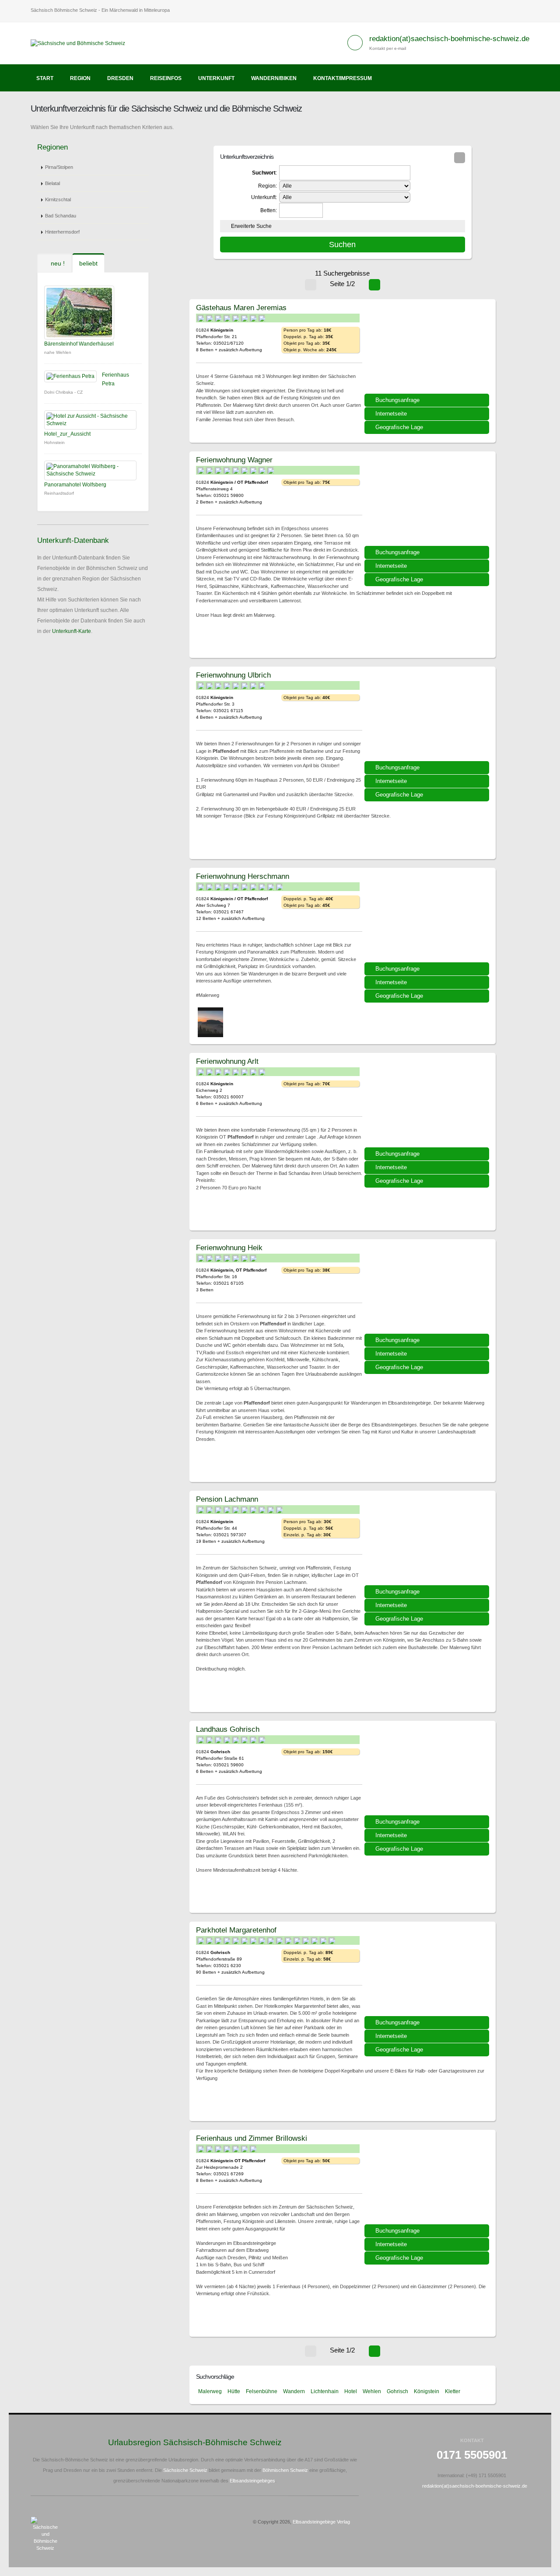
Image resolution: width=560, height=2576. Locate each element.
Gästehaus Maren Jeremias (241, 308)
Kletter (453, 2391)
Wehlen (372, 2391)
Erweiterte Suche (251, 226)
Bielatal (52, 183)
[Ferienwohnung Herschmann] (428, 918)
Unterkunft (216, 78)
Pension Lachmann (227, 1499)
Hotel (351, 2391)
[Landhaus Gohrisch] (428, 1771)
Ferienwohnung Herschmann (243, 876)
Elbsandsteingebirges (252, 2481)
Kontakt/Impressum (343, 78)
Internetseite (391, 414)
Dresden (120, 78)
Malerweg (210, 2391)
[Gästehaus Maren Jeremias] (428, 350)
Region (80, 78)
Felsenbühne (262, 2391)
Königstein (427, 2391)
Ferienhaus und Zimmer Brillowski (252, 2138)
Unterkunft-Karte (72, 631)
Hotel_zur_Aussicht (67, 434)
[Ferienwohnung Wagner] (428, 502)
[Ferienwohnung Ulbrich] (428, 717)
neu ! (57, 263)
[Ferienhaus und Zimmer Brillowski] (428, 2180)
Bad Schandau (61, 216)
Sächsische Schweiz (185, 2470)
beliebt (88, 263)
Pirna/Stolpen (59, 167)
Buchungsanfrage (397, 400)
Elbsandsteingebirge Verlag (321, 2522)
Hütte (234, 2391)
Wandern (294, 2391)
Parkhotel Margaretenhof (236, 1930)
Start (45, 78)
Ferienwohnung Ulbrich (233, 675)
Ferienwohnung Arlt (227, 1061)
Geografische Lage (399, 427)
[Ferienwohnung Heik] (428, 1290)
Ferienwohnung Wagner (234, 460)
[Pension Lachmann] (428, 1541)
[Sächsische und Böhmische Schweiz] (81, 43)
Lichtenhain (325, 2391)
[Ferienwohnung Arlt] (428, 1103)
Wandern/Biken (274, 78)
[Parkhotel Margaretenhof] (428, 1972)
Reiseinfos (166, 78)
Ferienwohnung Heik (229, 1248)
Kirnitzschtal (58, 199)
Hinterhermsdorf (62, 232)
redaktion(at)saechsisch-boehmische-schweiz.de (449, 39)
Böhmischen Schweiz (285, 2470)
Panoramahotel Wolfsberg (75, 485)
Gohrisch (397, 2391)
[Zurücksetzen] (460, 158)
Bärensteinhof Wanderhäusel (79, 344)
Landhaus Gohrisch (228, 1729)
